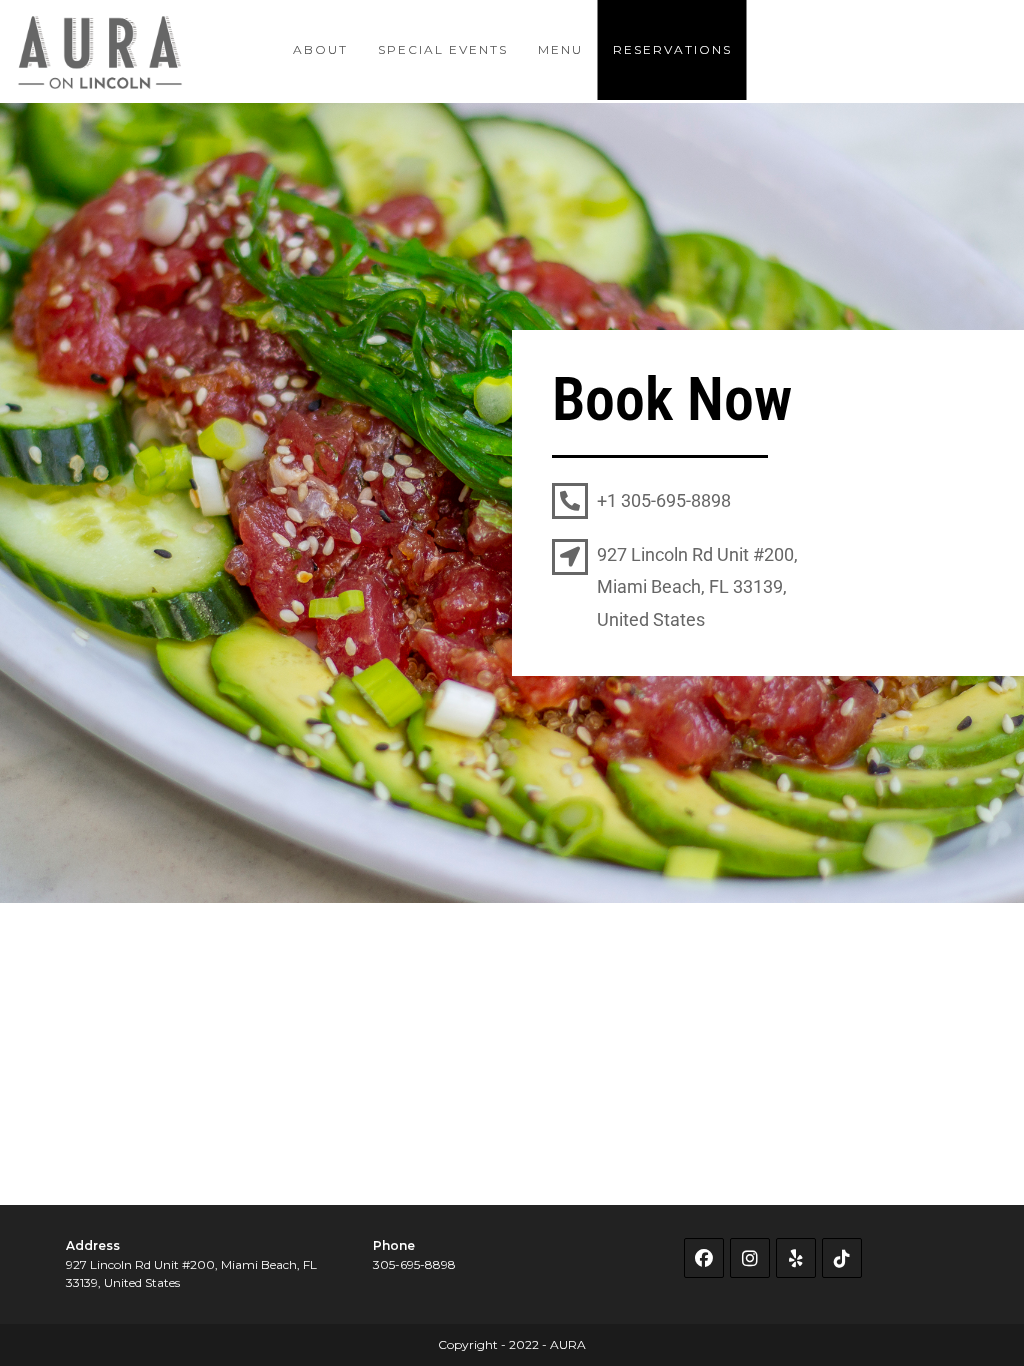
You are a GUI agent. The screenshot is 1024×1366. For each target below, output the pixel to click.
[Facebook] (704, 1258)
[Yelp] (796, 1258)
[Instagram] (750, 1258)
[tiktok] (842, 1258)
